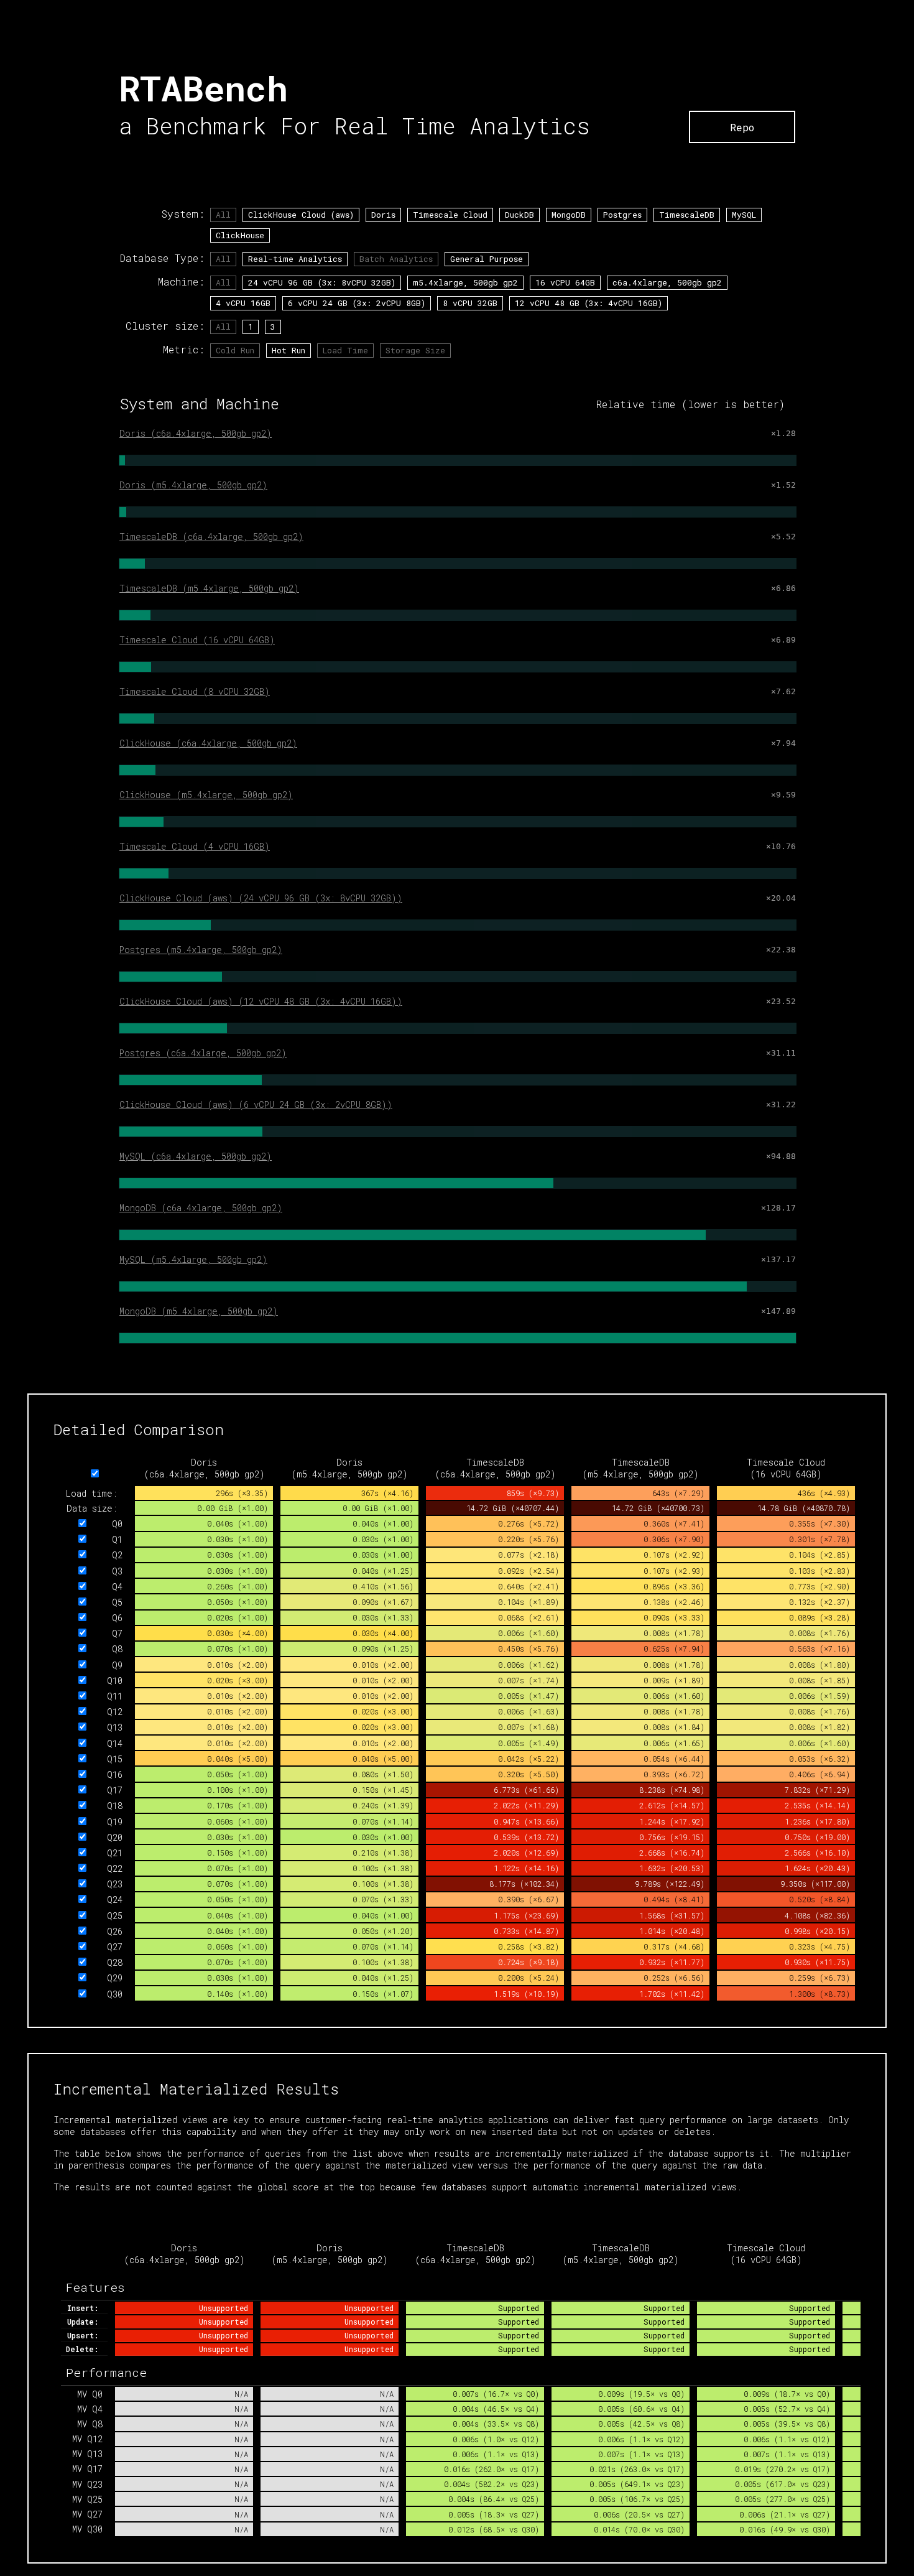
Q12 (115, 1712)
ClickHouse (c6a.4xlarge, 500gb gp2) (208, 743)
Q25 (115, 1916)
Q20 (115, 1837)
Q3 (117, 1571)
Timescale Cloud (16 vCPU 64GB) (197, 640)
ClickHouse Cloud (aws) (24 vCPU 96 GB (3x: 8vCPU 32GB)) (261, 898)
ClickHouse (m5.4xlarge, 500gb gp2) (206, 795)
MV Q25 (87, 2499)
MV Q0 (90, 2394)
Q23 (115, 1884)
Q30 (115, 1994)
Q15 (115, 1759)
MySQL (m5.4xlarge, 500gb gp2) (193, 1259)
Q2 (117, 1555)
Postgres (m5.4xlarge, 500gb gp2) (201, 950)
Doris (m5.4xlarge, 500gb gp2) (193, 485)
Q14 (115, 1743)
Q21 (115, 1853)
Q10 (115, 1681)
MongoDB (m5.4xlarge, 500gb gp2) (199, 1311)
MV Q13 (87, 2454)
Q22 (115, 1868)
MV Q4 (90, 2409)
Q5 (117, 1602)
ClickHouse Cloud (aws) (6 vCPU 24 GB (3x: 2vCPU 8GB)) (256, 1104)
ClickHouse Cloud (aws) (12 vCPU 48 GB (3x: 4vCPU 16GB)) (261, 1001)
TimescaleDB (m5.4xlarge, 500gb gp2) (209, 588)
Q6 (117, 1618)
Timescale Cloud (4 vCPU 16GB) (195, 846)
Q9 (117, 1665)
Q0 (117, 1524)
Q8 (117, 1649)
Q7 (117, 1633)
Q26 (115, 1931)
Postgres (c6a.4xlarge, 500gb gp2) (203, 1053)
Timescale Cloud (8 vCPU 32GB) (195, 691)
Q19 (115, 1822)
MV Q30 (87, 2529)
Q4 (117, 1587)
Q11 (115, 1696)
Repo (742, 127)
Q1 (117, 1539)
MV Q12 (87, 2439)
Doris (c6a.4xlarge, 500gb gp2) (196, 433)
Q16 (115, 1774)
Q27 (115, 1947)
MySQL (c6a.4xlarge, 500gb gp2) (196, 1156)
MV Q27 (87, 2514)
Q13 (115, 1727)
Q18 (115, 1806)
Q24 (115, 1899)
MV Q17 (87, 2469)
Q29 (115, 1978)
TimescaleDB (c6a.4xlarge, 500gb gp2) (211, 537)
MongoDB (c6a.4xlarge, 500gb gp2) (201, 1208)
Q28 (115, 1962)
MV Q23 (87, 2484)
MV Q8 (90, 2424)
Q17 (115, 1790)
